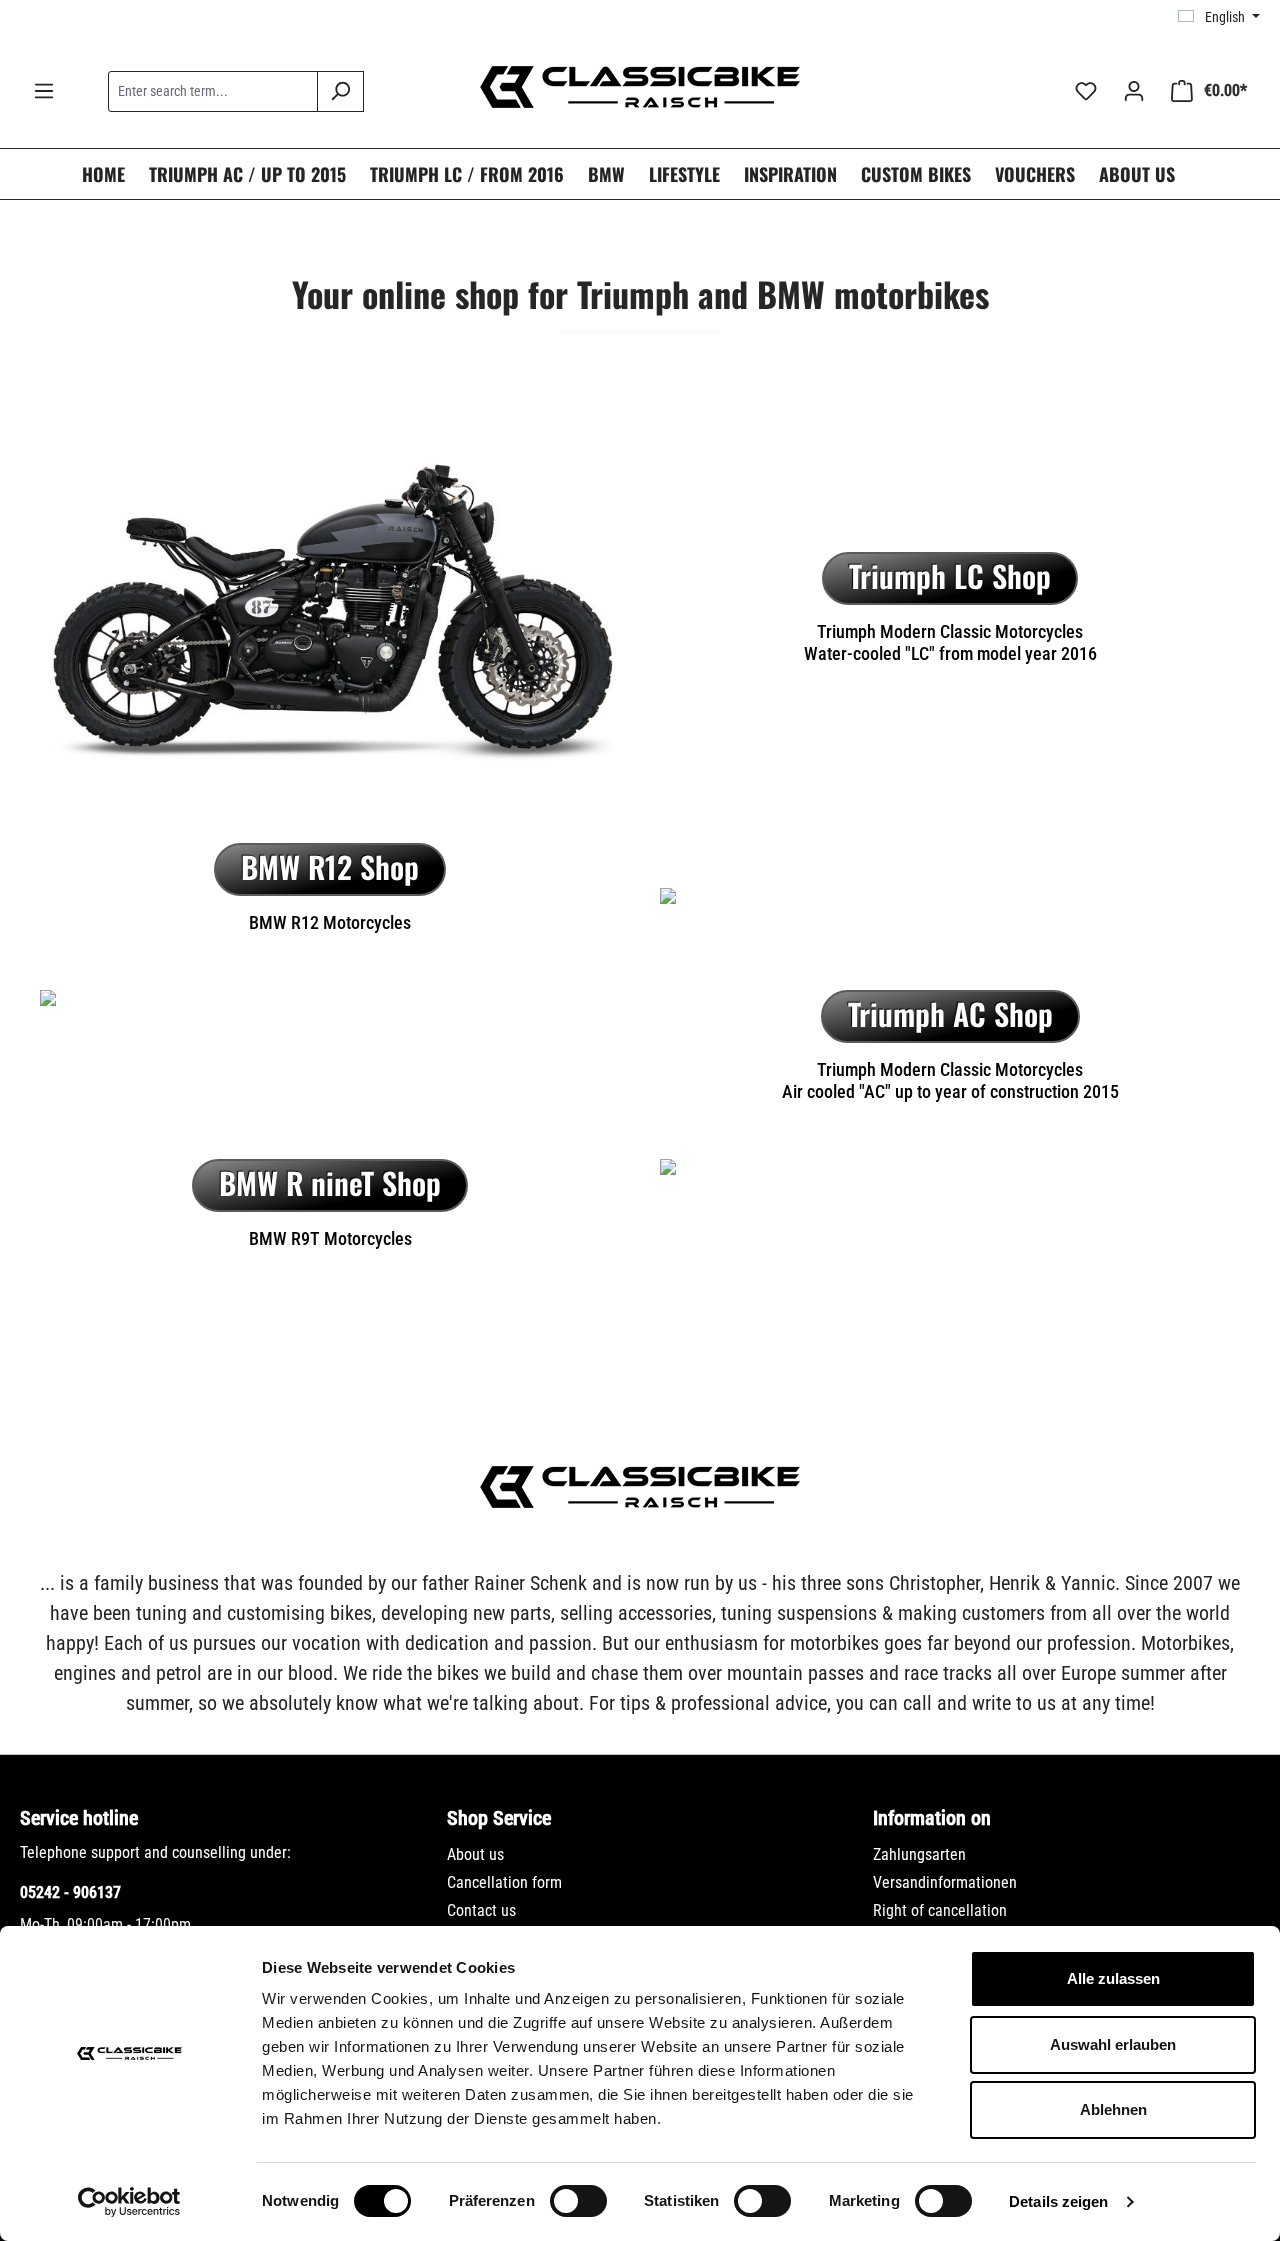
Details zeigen (1058, 2201)
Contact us (481, 1910)
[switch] (578, 2201)
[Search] (340, 91)
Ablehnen (1113, 2109)
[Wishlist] (1086, 91)
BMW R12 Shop (330, 866)
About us (475, 1854)
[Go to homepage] (640, 87)
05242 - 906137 (70, 1892)
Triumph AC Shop (950, 1013)
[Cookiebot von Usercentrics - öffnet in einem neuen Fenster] (129, 2202)
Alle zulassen (1113, 1978)
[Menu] (44, 91)
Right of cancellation (940, 1910)
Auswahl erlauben (1113, 2044)
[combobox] (213, 91)
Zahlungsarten (919, 1854)
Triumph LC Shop (950, 575)
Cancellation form (504, 1882)
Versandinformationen (945, 1882)
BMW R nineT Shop (330, 1182)
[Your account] (1134, 91)
